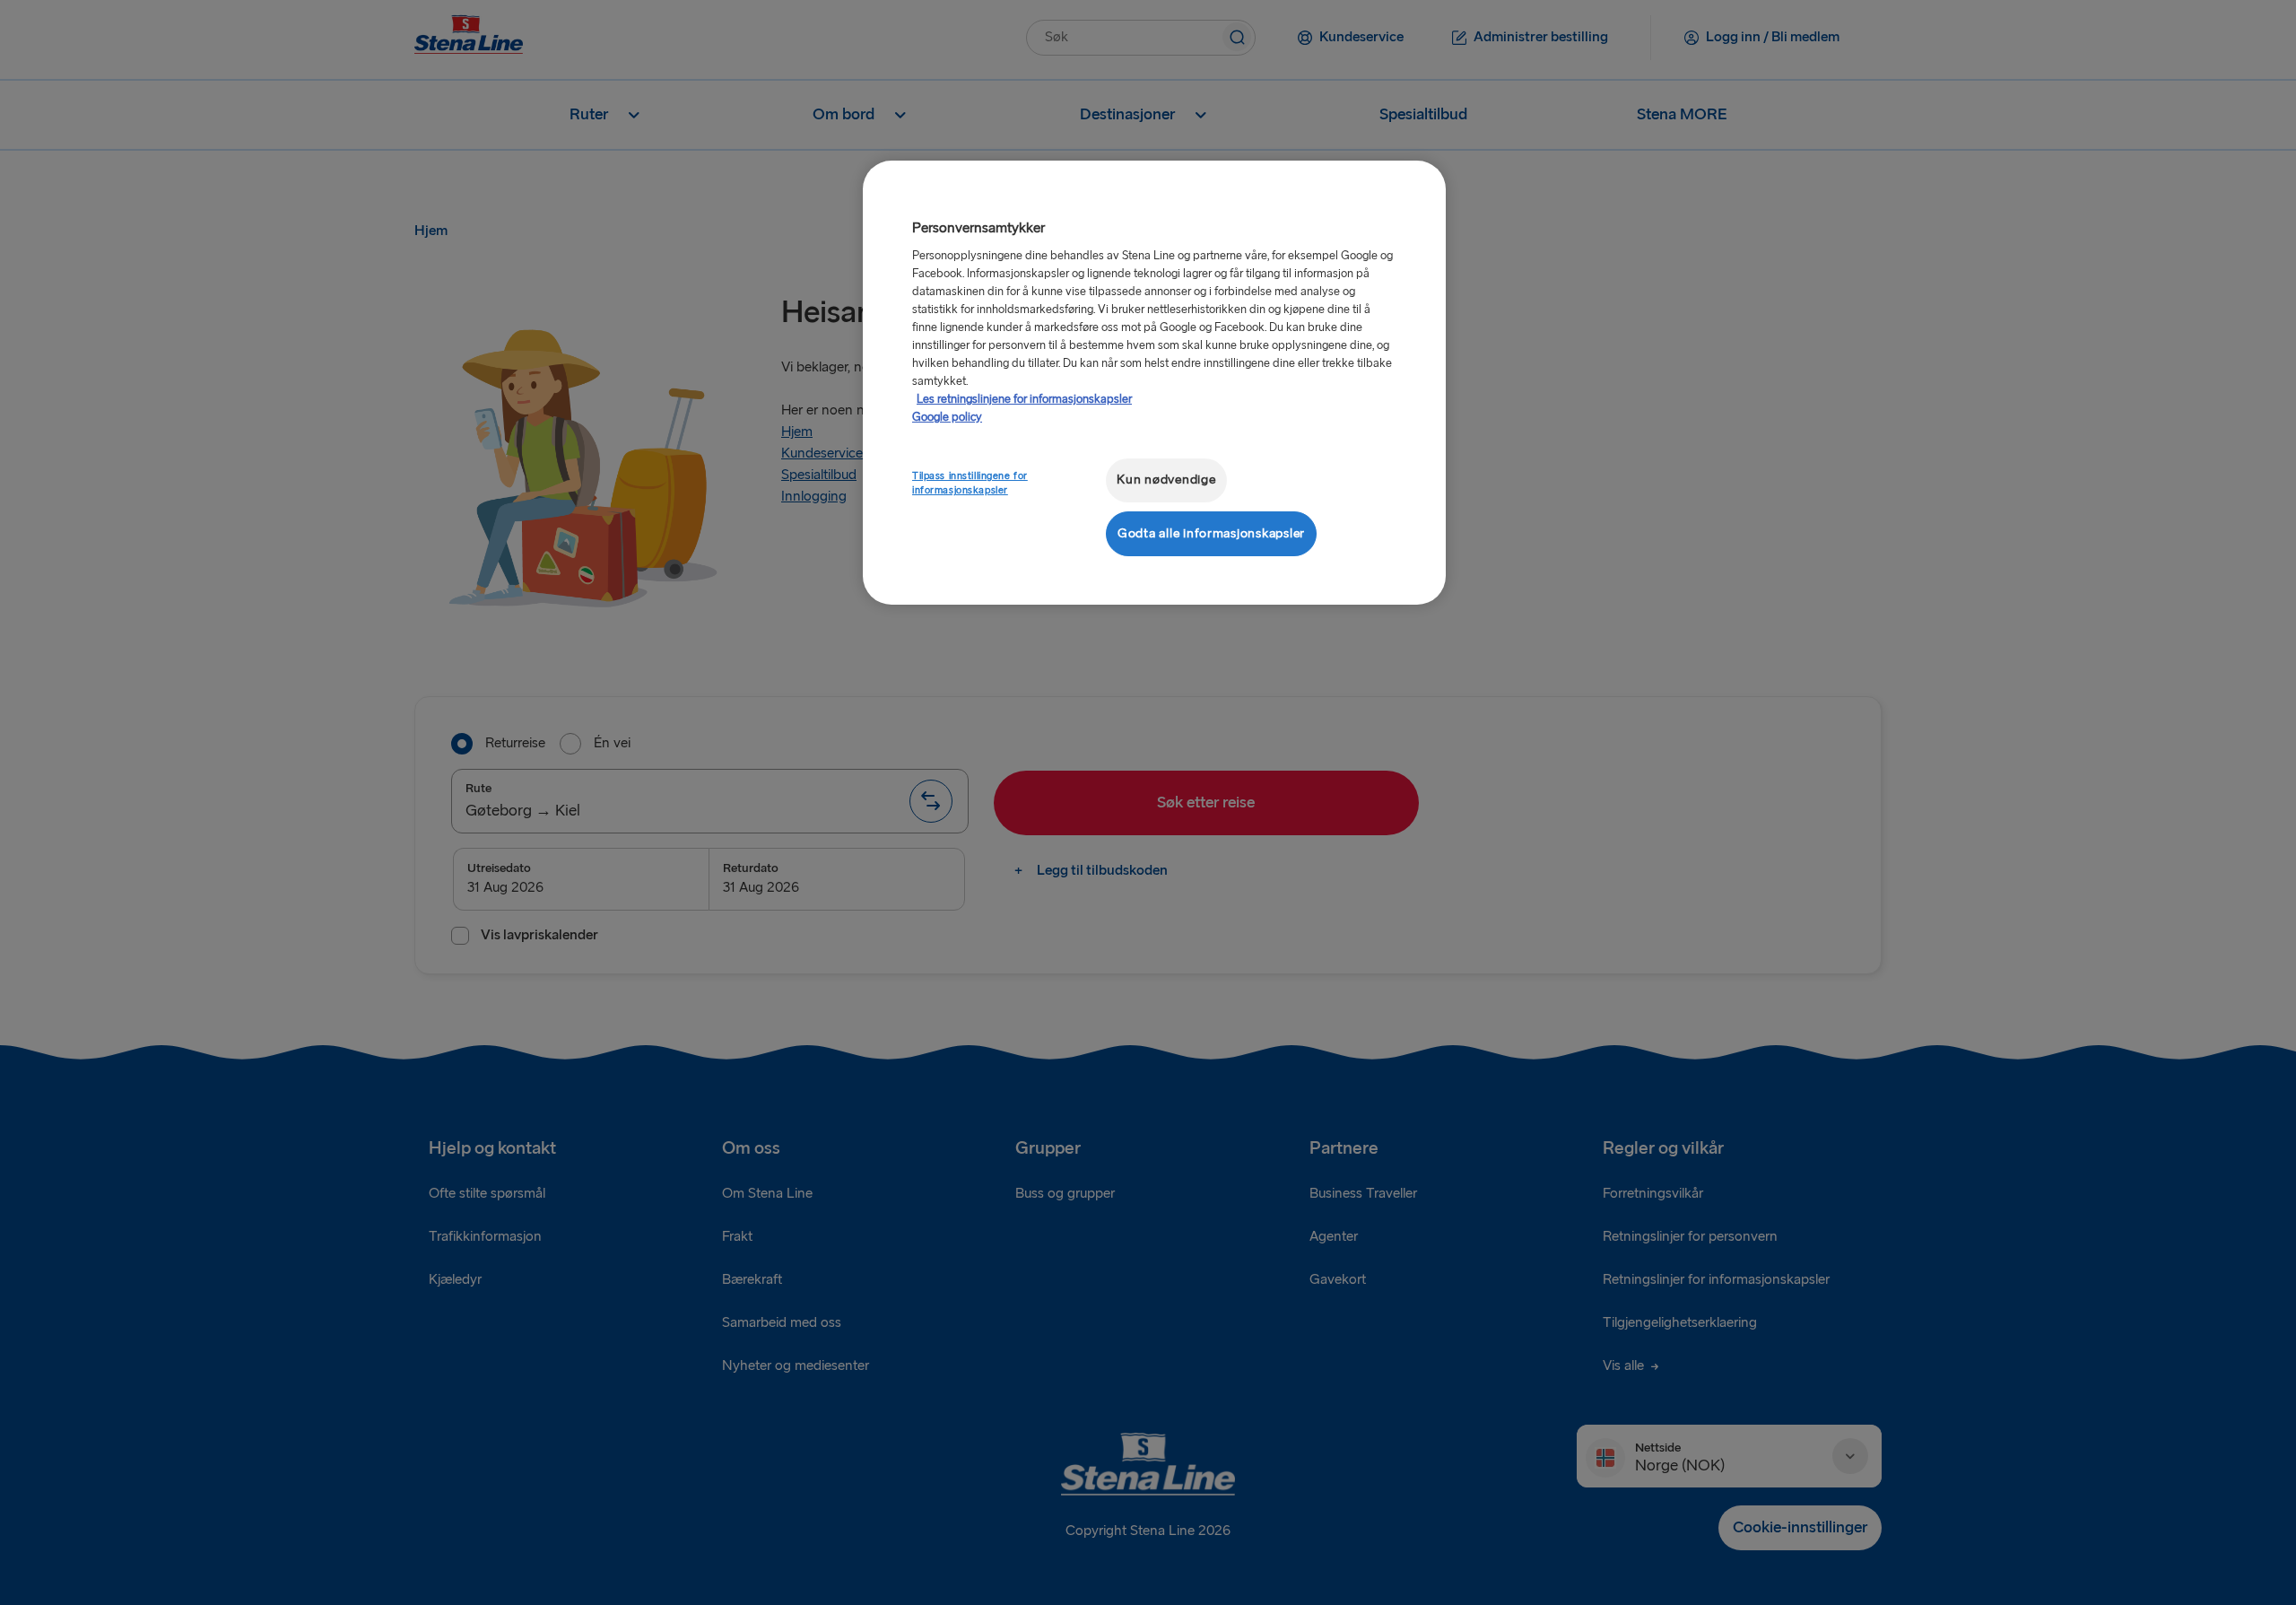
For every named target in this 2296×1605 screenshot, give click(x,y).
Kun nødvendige (1166, 480)
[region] (1154, 383)
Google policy (947, 417)
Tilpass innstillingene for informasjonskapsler (970, 483)
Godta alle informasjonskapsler (1211, 533)
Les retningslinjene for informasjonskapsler (1024, 399)
